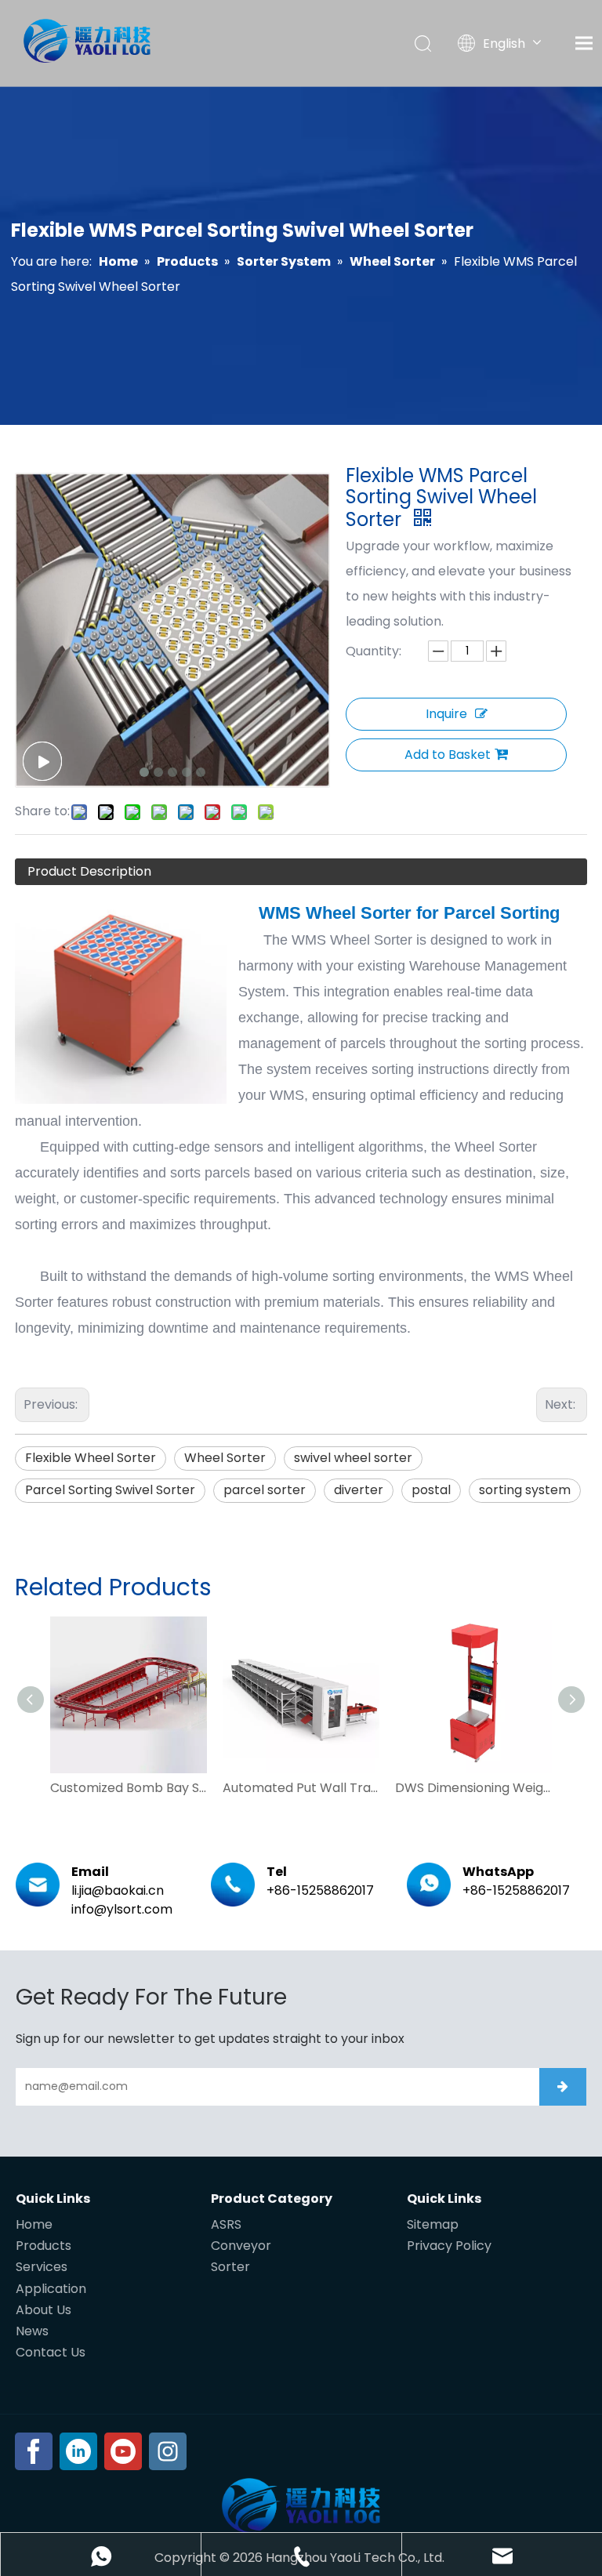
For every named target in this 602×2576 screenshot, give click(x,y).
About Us (44, 2310)
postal (431, 1490)
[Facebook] (34, 2451)
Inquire (446, 714)
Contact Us (51, 2352)
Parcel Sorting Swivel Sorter (110, 1490)
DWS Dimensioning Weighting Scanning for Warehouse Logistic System (473, 1788)
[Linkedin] (78, 2451)
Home (34, 2224)
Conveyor (241, 2246)
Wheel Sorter (225, 1458)
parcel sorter (265, 1490)
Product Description (89, 871)
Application (51, 2289)
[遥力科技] (301, 2505)
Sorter (230, 2267)
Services (42, 2267)
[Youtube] (123, 2451)
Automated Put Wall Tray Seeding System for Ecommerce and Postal (301, 1788)
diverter (359, 1490)
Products (44, 2246)
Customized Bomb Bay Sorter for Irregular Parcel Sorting (129, 1788)
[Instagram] (168, 2451)
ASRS (226, 2224)
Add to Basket (448, 755)
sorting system (525, 1490)
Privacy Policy (449, 2246)
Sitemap (433, 2224)
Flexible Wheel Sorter (91, 1458)
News (32, 2331)
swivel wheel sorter (353, 1458)
